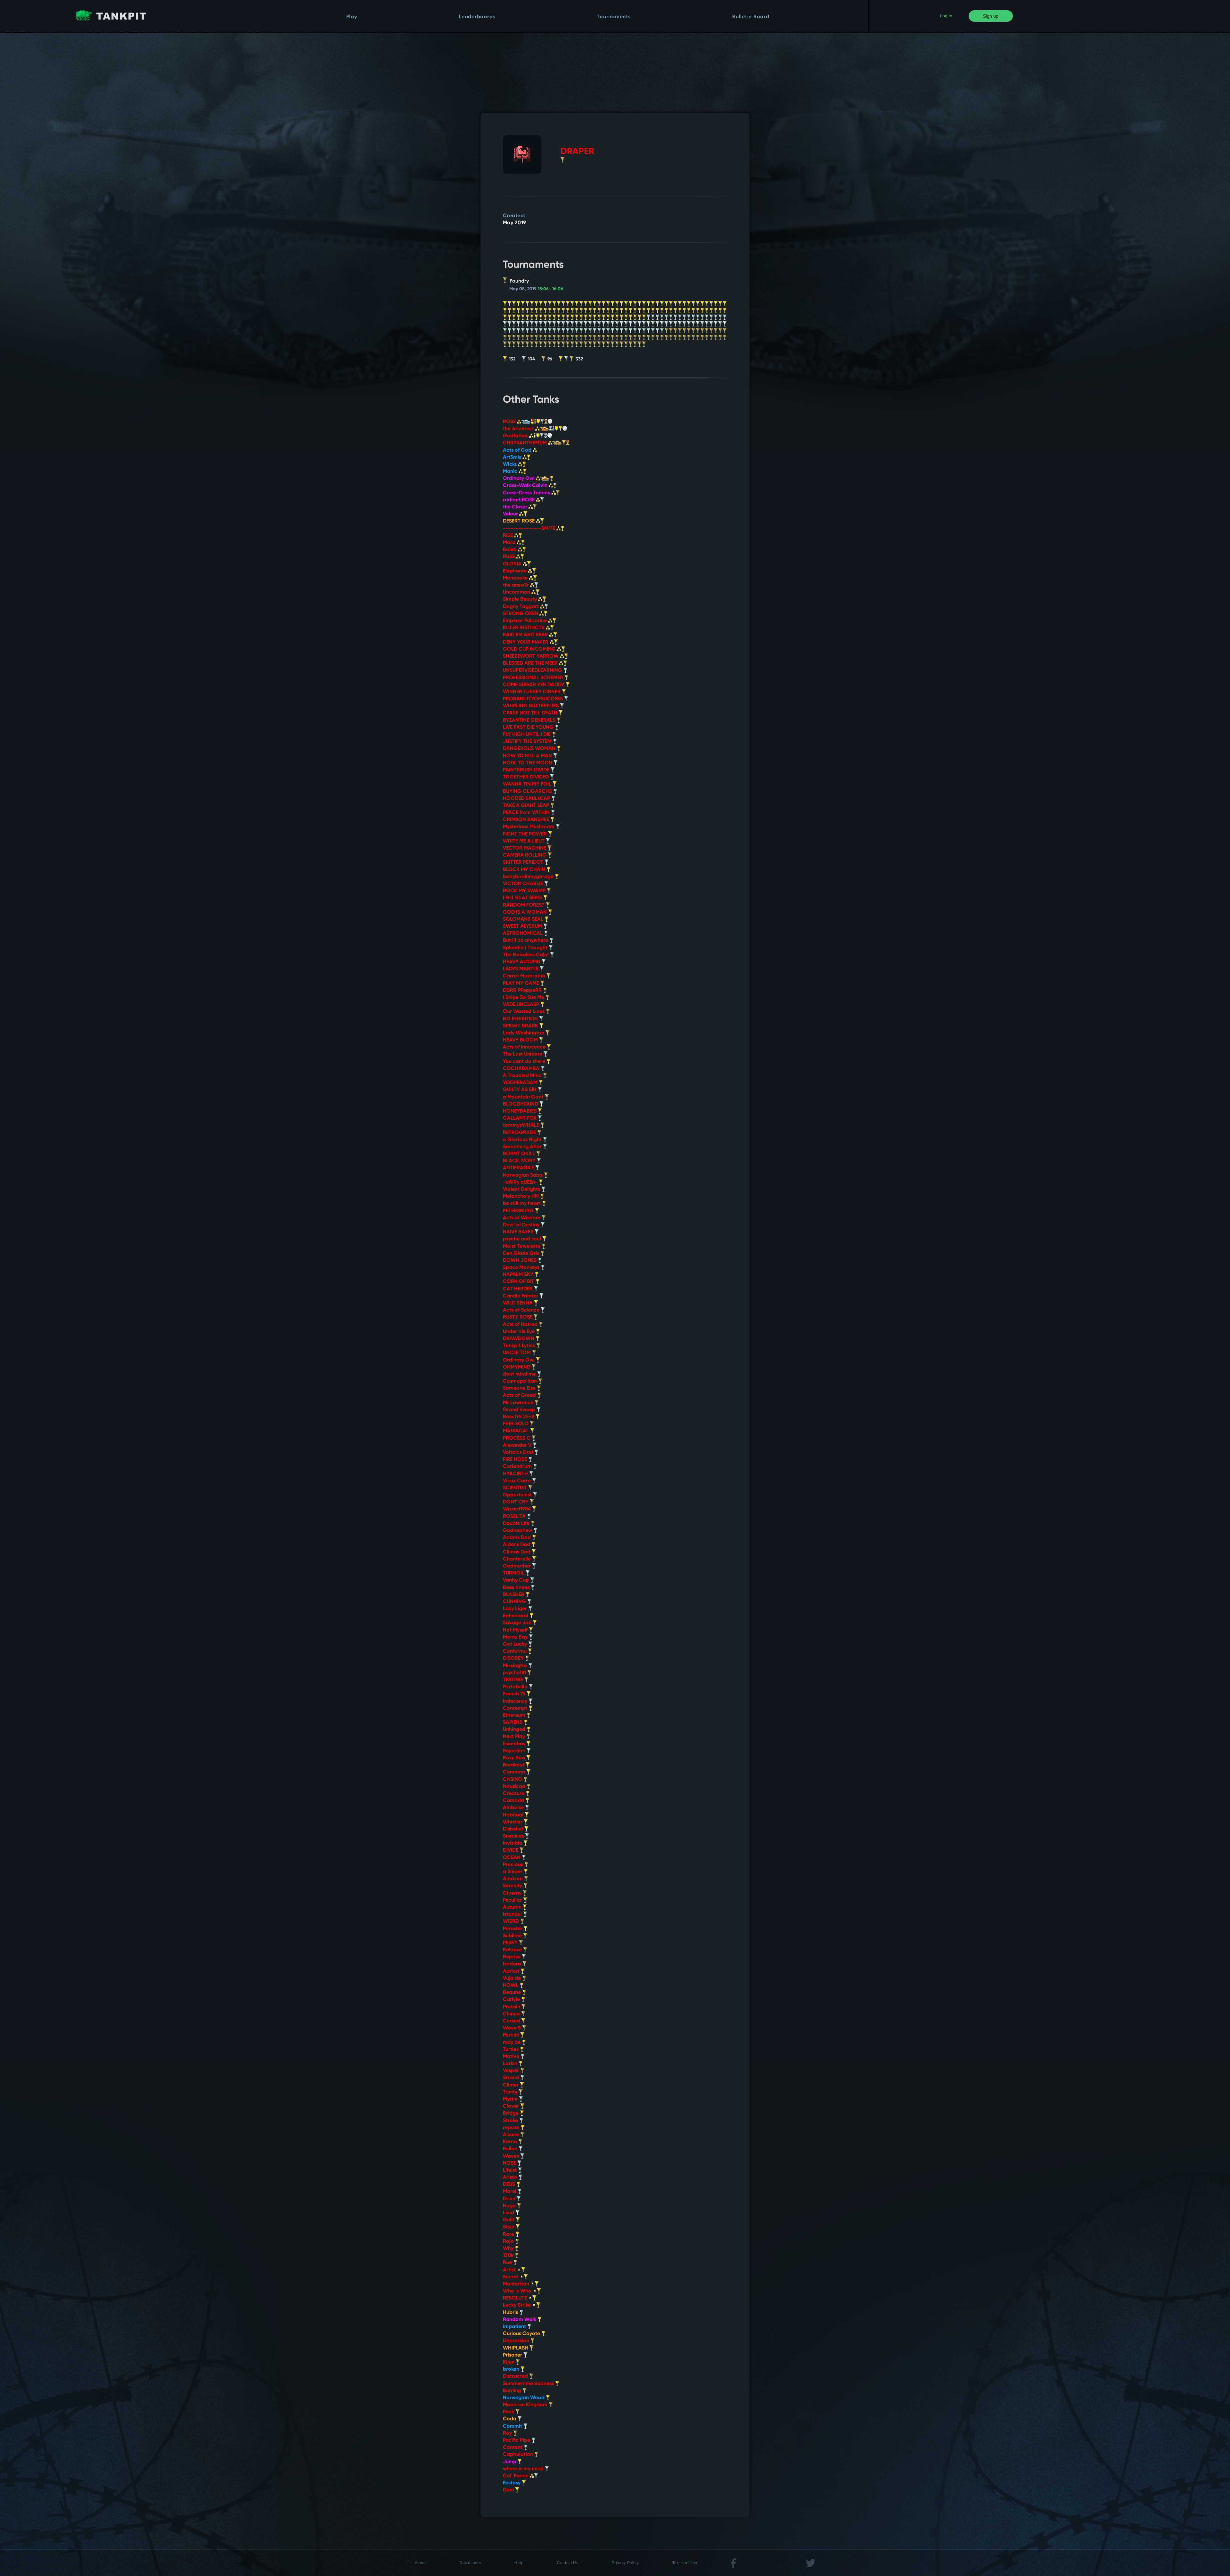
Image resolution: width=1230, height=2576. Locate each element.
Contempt (516, 1708)
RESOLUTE (516, 2298)
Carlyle (512, 2000)
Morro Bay (516, 1637)
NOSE (510, 2163)
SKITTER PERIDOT (524, 862)
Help (519, 2563)
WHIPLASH (516, 2348)
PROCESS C (517, 1438)
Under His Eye (519, 1332)
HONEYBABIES (520, 1111)
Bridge (511, 2113)
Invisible (513, 1843)
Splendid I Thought (526, 948)
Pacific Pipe (517, 2440)
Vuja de (512, 1979)
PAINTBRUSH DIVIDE (527, 770)
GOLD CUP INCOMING (530, 649)
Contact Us (568, 2563)
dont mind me (520, 1374)
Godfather (516, 436)
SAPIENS (513, 1723)
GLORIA (513, 564)
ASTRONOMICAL (523, 934)
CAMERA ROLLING (525, 855)
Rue (508, 2263)
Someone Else (520, 1388)
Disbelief (514, 1829)
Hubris (511, 2313)
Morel (510, 2192)
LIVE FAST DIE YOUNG (529, 728)
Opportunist (518, 1495)
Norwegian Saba (523, 1175)
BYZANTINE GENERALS (530, 720)
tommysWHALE (522, 1125)
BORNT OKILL (520, 1154)
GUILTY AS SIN (520, 1090)
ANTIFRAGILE (519, 1168)
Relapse (513, 1950)
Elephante (515, 571)
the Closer (516, 507)
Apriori (512, 1971)
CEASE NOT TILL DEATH (531, 713)
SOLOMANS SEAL (524, 919)
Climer (511, 2085)
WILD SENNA (518, 1303)
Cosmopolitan (521, 1381)
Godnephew (518, 1531)
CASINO (513, 1780)
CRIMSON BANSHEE (527, 820)
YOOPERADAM (521, 1083)
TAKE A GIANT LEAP (527, 806)
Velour (511, 514)
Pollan (511, 2149)
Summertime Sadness (529, 2384)
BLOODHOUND (521, 1104)
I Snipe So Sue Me (524, 998)
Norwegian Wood (524, 2398)
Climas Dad (517, 1552)
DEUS (510, 2185)
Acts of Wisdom (522, 1218)
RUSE (509, 557)
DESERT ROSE (519, 521)
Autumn (513, 1907)
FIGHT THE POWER (525, 834)
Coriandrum (518, 1467)
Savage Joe (518, 1623)
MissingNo (516, 1666)
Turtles (511, 2050)
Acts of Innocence (525, 1047)
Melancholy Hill (521, 1197)
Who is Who (518, 2291)
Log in (946, 16)
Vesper (512, 2071)
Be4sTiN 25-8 (519, 1417)
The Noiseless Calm (526, 955)
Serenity (513, 1886)
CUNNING (515, 1602)
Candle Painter (521, 1296)
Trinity (511, 2092)
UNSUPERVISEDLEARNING (533, 671)
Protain (512, 2007)
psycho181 (515, 1673)
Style (509, 2227)
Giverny (513, 1893)
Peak (509, 2412)
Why (509, 2249)
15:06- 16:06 (550, 289)
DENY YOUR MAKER (526, 642)
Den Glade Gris (522, 1254)
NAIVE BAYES (519, 1232)
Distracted (516, 2376)
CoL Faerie (516, 2476)
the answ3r (517, 585)
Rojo (509, 2242)
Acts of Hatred (521, 1325)
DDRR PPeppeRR (523, 991)
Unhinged (515, 1730)
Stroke (511, 2121)
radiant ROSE (519, 500)
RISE (508, 536)
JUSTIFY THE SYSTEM (528, 742)
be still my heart (522, 1204)
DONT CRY (516, 1502)
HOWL (511, 1986)
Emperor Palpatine (525, 621)
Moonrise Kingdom (526, 2405)
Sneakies (514, 1836)
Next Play (515, 1737)
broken (512, 2369)
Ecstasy (512, 2483)
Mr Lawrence (519, 1403)
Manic (511, 472)
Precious (514, 1865)
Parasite (513, 1929)
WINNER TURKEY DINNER (532, 692)
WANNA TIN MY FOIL (528, 784)
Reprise (512, 1957)
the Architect (519, 429)
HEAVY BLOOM (521, 1040)
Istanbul (513, 1914)
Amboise (514, 1808)
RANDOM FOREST (524, 905)
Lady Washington (524, 1033)
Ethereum (515, 1716)
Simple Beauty (521, 599)
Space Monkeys (522, 1268)
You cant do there (525, 1062)
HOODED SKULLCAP (527, 799)
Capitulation (519, 2455)
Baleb (510, 550)
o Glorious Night (523, 1140)
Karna (511, 2142)
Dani (509, 2490)
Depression (517, 2341)
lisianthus (515, 1744)
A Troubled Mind (523, 1076)
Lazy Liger (516, 1609)
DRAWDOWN (519, 1339)
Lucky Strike (517, 2305)
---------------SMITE (530, 529)
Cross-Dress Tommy (527, 493)
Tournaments (614, 17)
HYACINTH (516, 1474)
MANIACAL (517, 1431)
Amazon (513, 1879)
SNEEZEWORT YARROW (531, 656)
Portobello (516, 1687)
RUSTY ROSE (518, 1317)
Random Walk (520, 2320)
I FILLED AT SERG (523, 898)
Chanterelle (517, 1559)
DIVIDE (511, 1850)
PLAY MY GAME (522, 983)
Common (515, 1772)
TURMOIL (514, 1573)
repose (512, 2128)
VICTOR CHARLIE (524, 884)
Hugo (510, 2206)
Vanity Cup (517, 1580)
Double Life (517, 1524)
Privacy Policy (625, 2563)
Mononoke (516, 578)
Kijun (509, 2362)
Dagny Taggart (521, 607)
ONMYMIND (517, 1367)
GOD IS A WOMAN (525, 912)
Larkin (511, 2064)
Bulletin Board (751, 17)
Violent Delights (522, 1189)
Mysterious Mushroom (529, 827)
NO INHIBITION (521, 1019)
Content (513, 2448)
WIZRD (512, 1922)
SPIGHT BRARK (521, 1026)
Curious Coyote (522, 2334)
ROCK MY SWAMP (525, 891)
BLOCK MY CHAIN (525, 870)
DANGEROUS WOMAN (530, 749)
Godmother (517, 1566)
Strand (512, 2078)
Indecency (516, 1701)
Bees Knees (517, 1588)
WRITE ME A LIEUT (524, 841)
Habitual (514, 1815)
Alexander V (518, 1445)
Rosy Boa (515, 1758)
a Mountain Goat (524, 1097)
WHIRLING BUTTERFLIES (531, 706)
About (420, 2563)
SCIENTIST (516, 1488)
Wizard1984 (517, 1509)
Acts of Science (522, 1310)
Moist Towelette (522, 1247)
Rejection (515, 1751)
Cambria (514, 1801)
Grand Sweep (520, 1410)
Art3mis (513, 457)
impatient (515, 2327)
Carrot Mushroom (525, 976)
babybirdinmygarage (529, 877)
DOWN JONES (520, 1261)
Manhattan (517, 2284)
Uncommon (517, 592)
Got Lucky (516, 1644)
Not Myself (516, 1630)
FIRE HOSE (516, 1460)
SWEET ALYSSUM (523, 926)
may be (512, 2043)
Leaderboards (477, 17)
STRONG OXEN (521, 614)
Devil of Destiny (522, 1225)
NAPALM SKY (519, 1275)
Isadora (513, 1964)
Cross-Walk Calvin (526, 486)
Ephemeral (516, 1616)
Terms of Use (685, 2563)
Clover (512, 2106)
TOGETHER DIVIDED (526, 777)
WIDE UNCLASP (522, 1005)
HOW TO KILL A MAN (528, 756)
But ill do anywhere (526, 941)
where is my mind (524, 2469)
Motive (512, 2057)
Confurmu (515, 1651)
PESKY (511, 1943)
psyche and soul (523, 1239)
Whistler (513, 1822)
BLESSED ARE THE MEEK (531, 663)
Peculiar (513, 1900)
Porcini (512, 2035)
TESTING (514, 1680)
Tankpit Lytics (520, 1346)
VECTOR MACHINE (525, 848)
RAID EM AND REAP (526, 635)
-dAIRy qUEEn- (521, 1182)
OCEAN (512, 1858)
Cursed (512, 2021)
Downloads (470, 2563)
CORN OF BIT (519, 1282)
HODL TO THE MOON (528, 763)
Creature (514, 1794)
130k (509, 2256)
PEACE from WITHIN (527, 813)
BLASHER (514, 1595)
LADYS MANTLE (521, 969)
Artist (510, 2270)
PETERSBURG (519, 1211)
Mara (510, 543)
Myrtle (511, 2099)
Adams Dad (517, 1538)
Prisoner (513, 2355)
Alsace (512, 2135)
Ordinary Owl (519, 479)
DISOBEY (514, 1658)
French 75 (515, 1694)
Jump (510, 2462)
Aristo (511, 2177)
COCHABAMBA (522, 1069)
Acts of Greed (520, 1395)
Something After (523, 1147)
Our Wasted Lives (524, 1012)
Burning (513, 2391)
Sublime (513, 1936)
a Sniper (513, 1872)
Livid (509, 2213)
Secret (511, 2277)
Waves (512, 2156)
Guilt (509, 2220)
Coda (510, 2419)
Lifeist (510, 2170)
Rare (509, 2234)
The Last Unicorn (523, 1054)
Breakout (514, 1765)
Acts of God (518, 450)
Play (352, 17)
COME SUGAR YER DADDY (534, 685)
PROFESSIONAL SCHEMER (534, 678)
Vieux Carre (517, 1481)
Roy (508, 2433)
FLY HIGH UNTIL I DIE (527, 735)
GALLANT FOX (520, 1118)
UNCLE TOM (517, 1353)
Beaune (512, 1993)
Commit (513, 2426)
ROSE (510, 422)
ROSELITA (515, 1517)
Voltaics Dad (519, 1453)
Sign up (991, 16)
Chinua (512, 2014)
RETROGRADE (520, 1133)
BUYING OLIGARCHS (528, 792)
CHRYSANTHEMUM (525, 443)
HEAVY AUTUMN (522, 962)
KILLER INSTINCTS (524, 628)
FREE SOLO (516, 1424)
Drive (510, 2199)
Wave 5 (512, 2028)
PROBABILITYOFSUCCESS (533, 699)
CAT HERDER (518, 1289)
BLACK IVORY (520, 1161)
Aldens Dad (517, 1545)
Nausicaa (515, 1787)
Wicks (510, 465)
